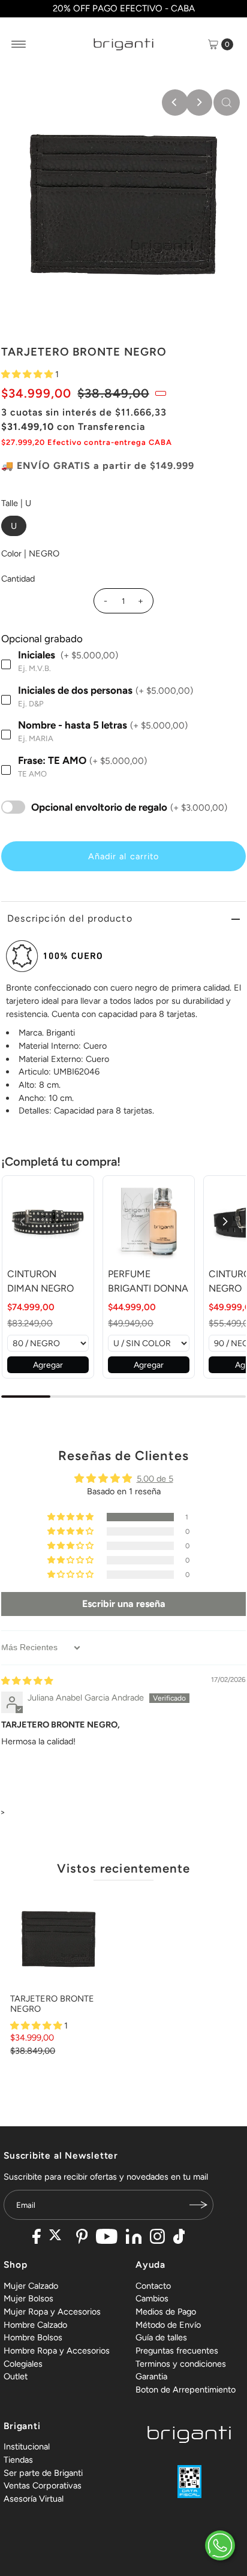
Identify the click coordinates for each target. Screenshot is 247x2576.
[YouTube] (107, 2238)
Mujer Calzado (31, 2286)
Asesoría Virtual (34, 2499)
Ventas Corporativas (43, 2485)
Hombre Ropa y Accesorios (57, 2351)
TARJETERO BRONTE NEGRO (52, 2004)
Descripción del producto (70, 918)
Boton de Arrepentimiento (186, 2390)
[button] (28, 374)
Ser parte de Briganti (43, 2473)
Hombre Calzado (35, 2325)
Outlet (16, 2376)
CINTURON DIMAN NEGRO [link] (40, 1281)
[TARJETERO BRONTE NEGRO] (58, 1939)
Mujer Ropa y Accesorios (52, 2312)
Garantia (151, 2376)
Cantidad (18, 579)
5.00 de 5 (155, 1479)
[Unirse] (198, 2205)
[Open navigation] (19, 44)
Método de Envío (168, 2325)
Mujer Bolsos (28, 2298)
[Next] (199, 103)
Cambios (152, 2298)
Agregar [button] (48, 1365)
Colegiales (23, 2364)
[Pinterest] (82, 2238)
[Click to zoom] (227, 103)
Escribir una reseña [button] (124, 1604)
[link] (48, 1221)
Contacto (153, 2286)
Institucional (27, 2446)
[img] (27, 1681)
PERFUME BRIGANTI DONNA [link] (148, 1281)
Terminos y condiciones (181, 2364)
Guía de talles (161, 2337)
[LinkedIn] (134, 2238)
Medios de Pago (166, 2312)
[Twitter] (58, 2238)
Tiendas (18, 2460)
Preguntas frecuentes (177, 2351)
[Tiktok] (179, 2238)
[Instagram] (157, 2238)
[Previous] (175, 103)
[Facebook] (37, 2238)
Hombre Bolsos (33, 2337)
